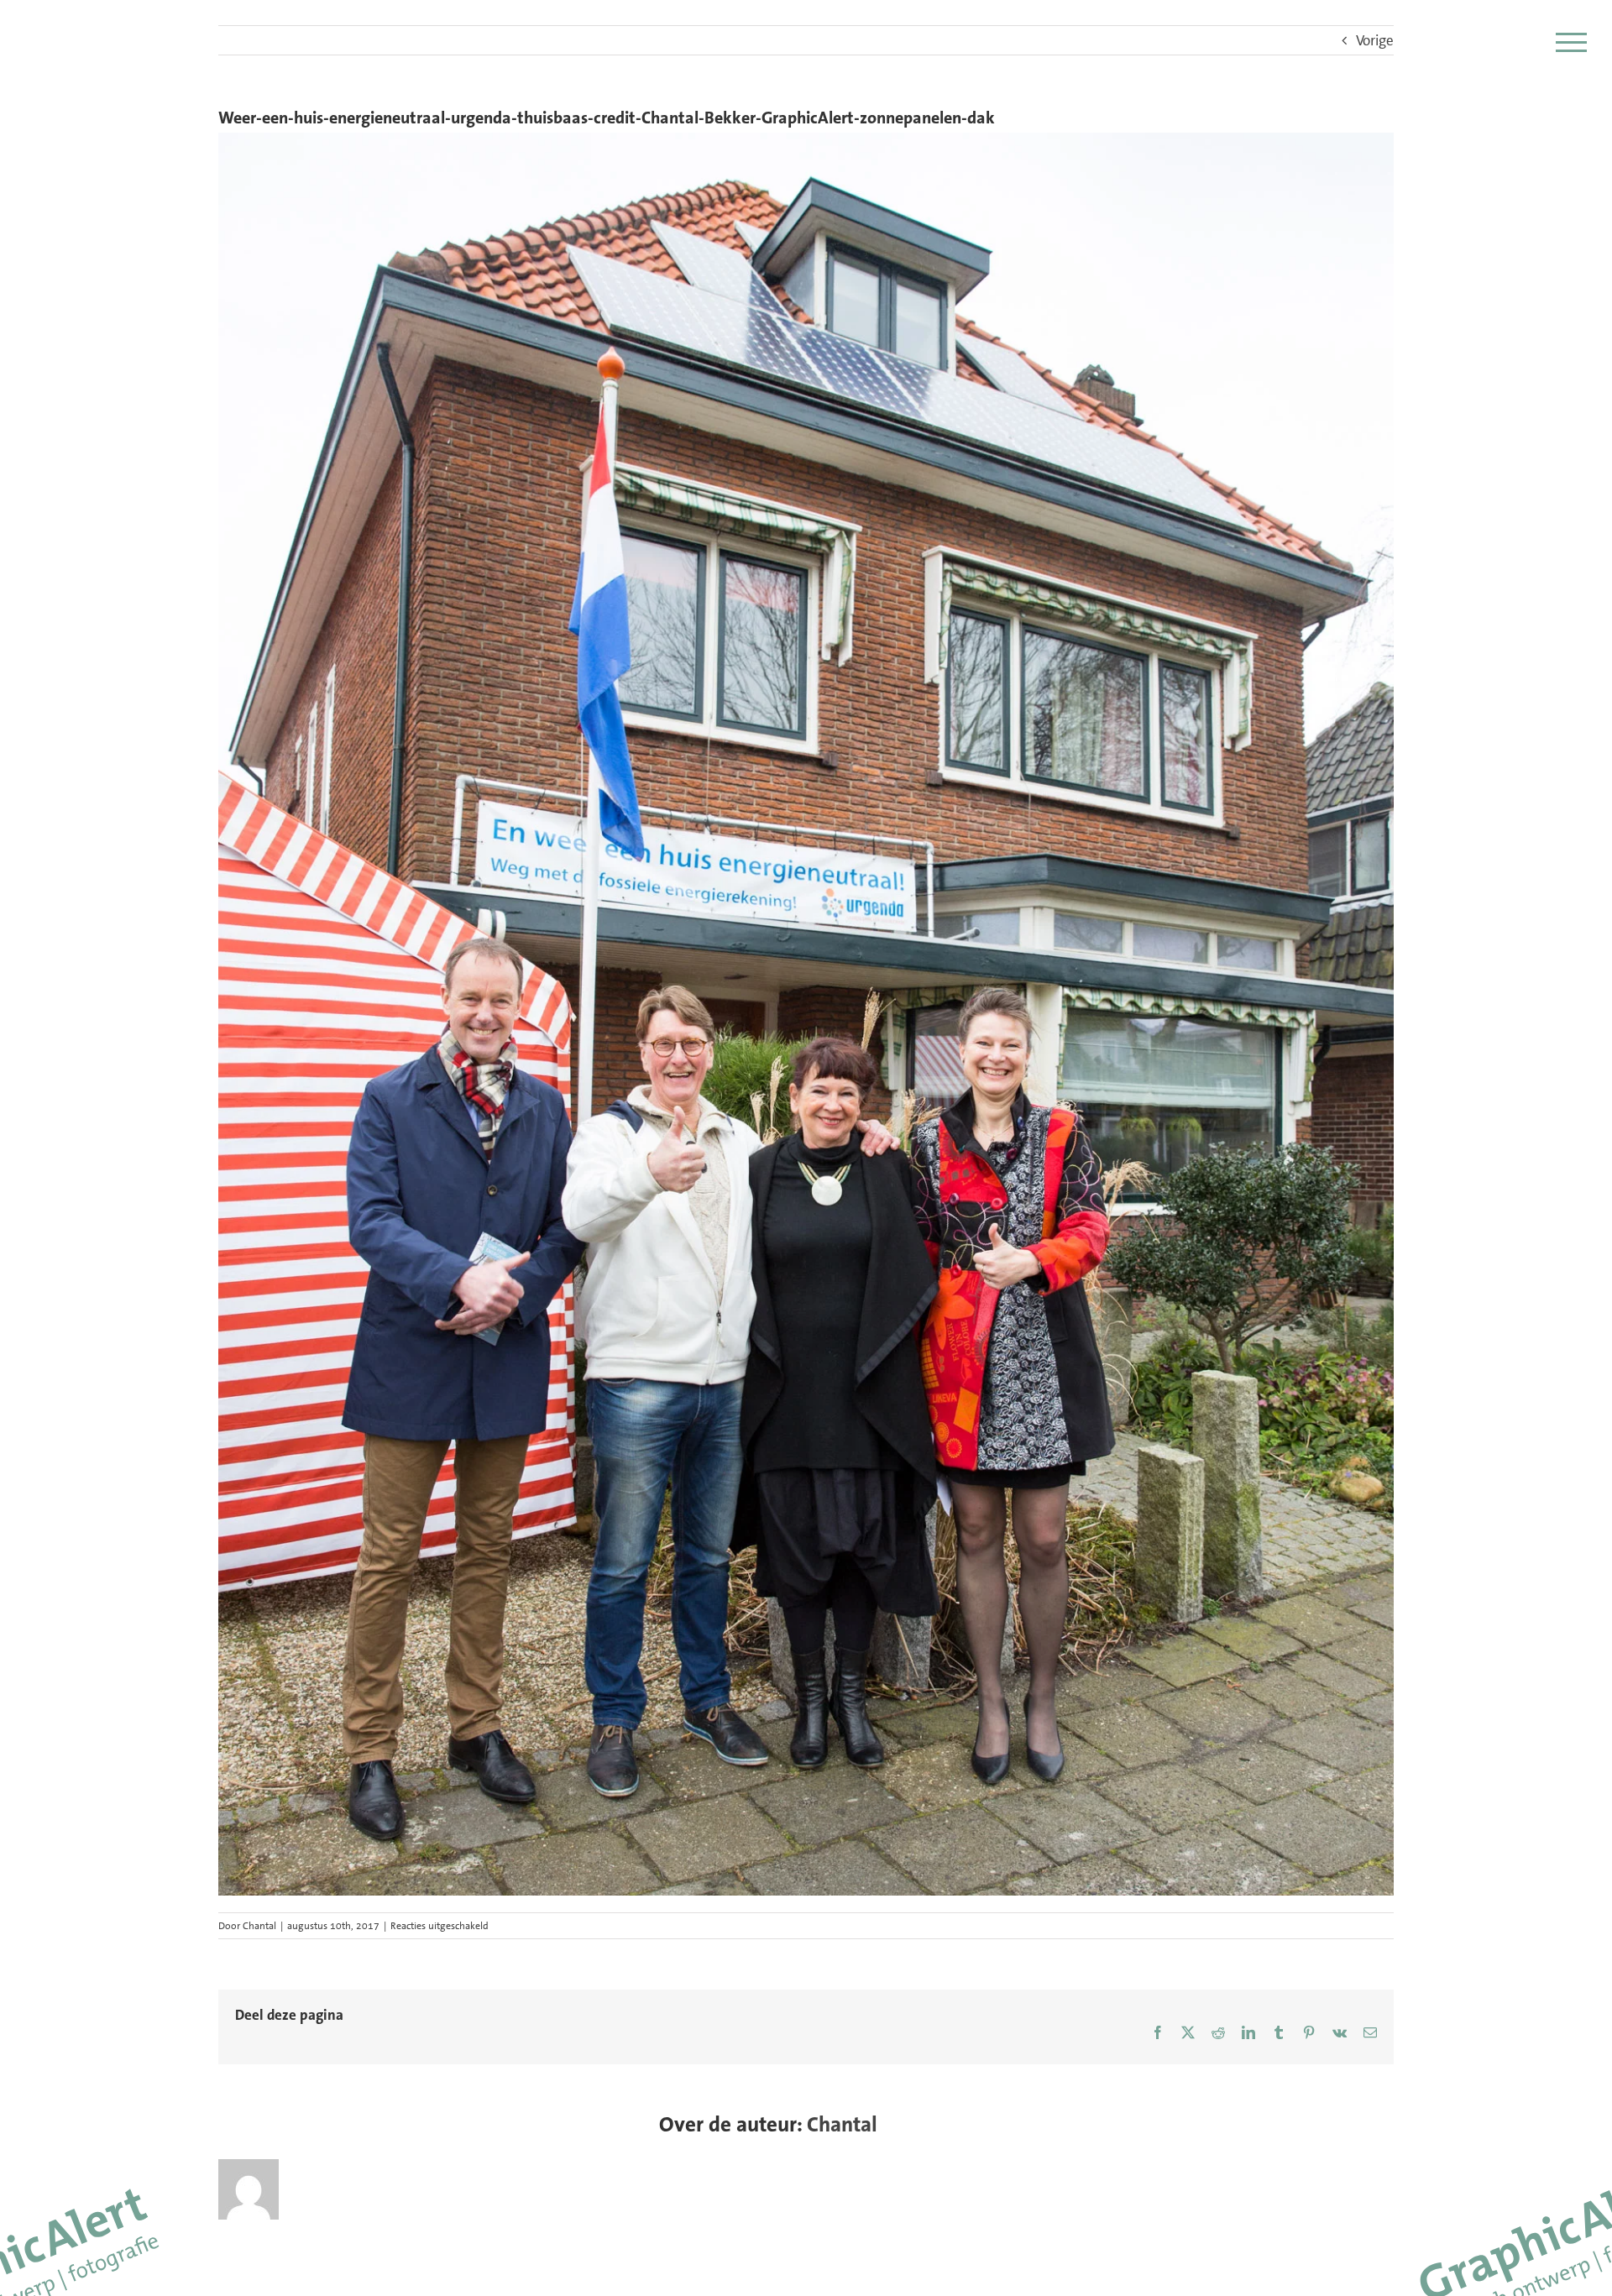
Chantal (259, 1926)
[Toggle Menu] (1571, 42)
